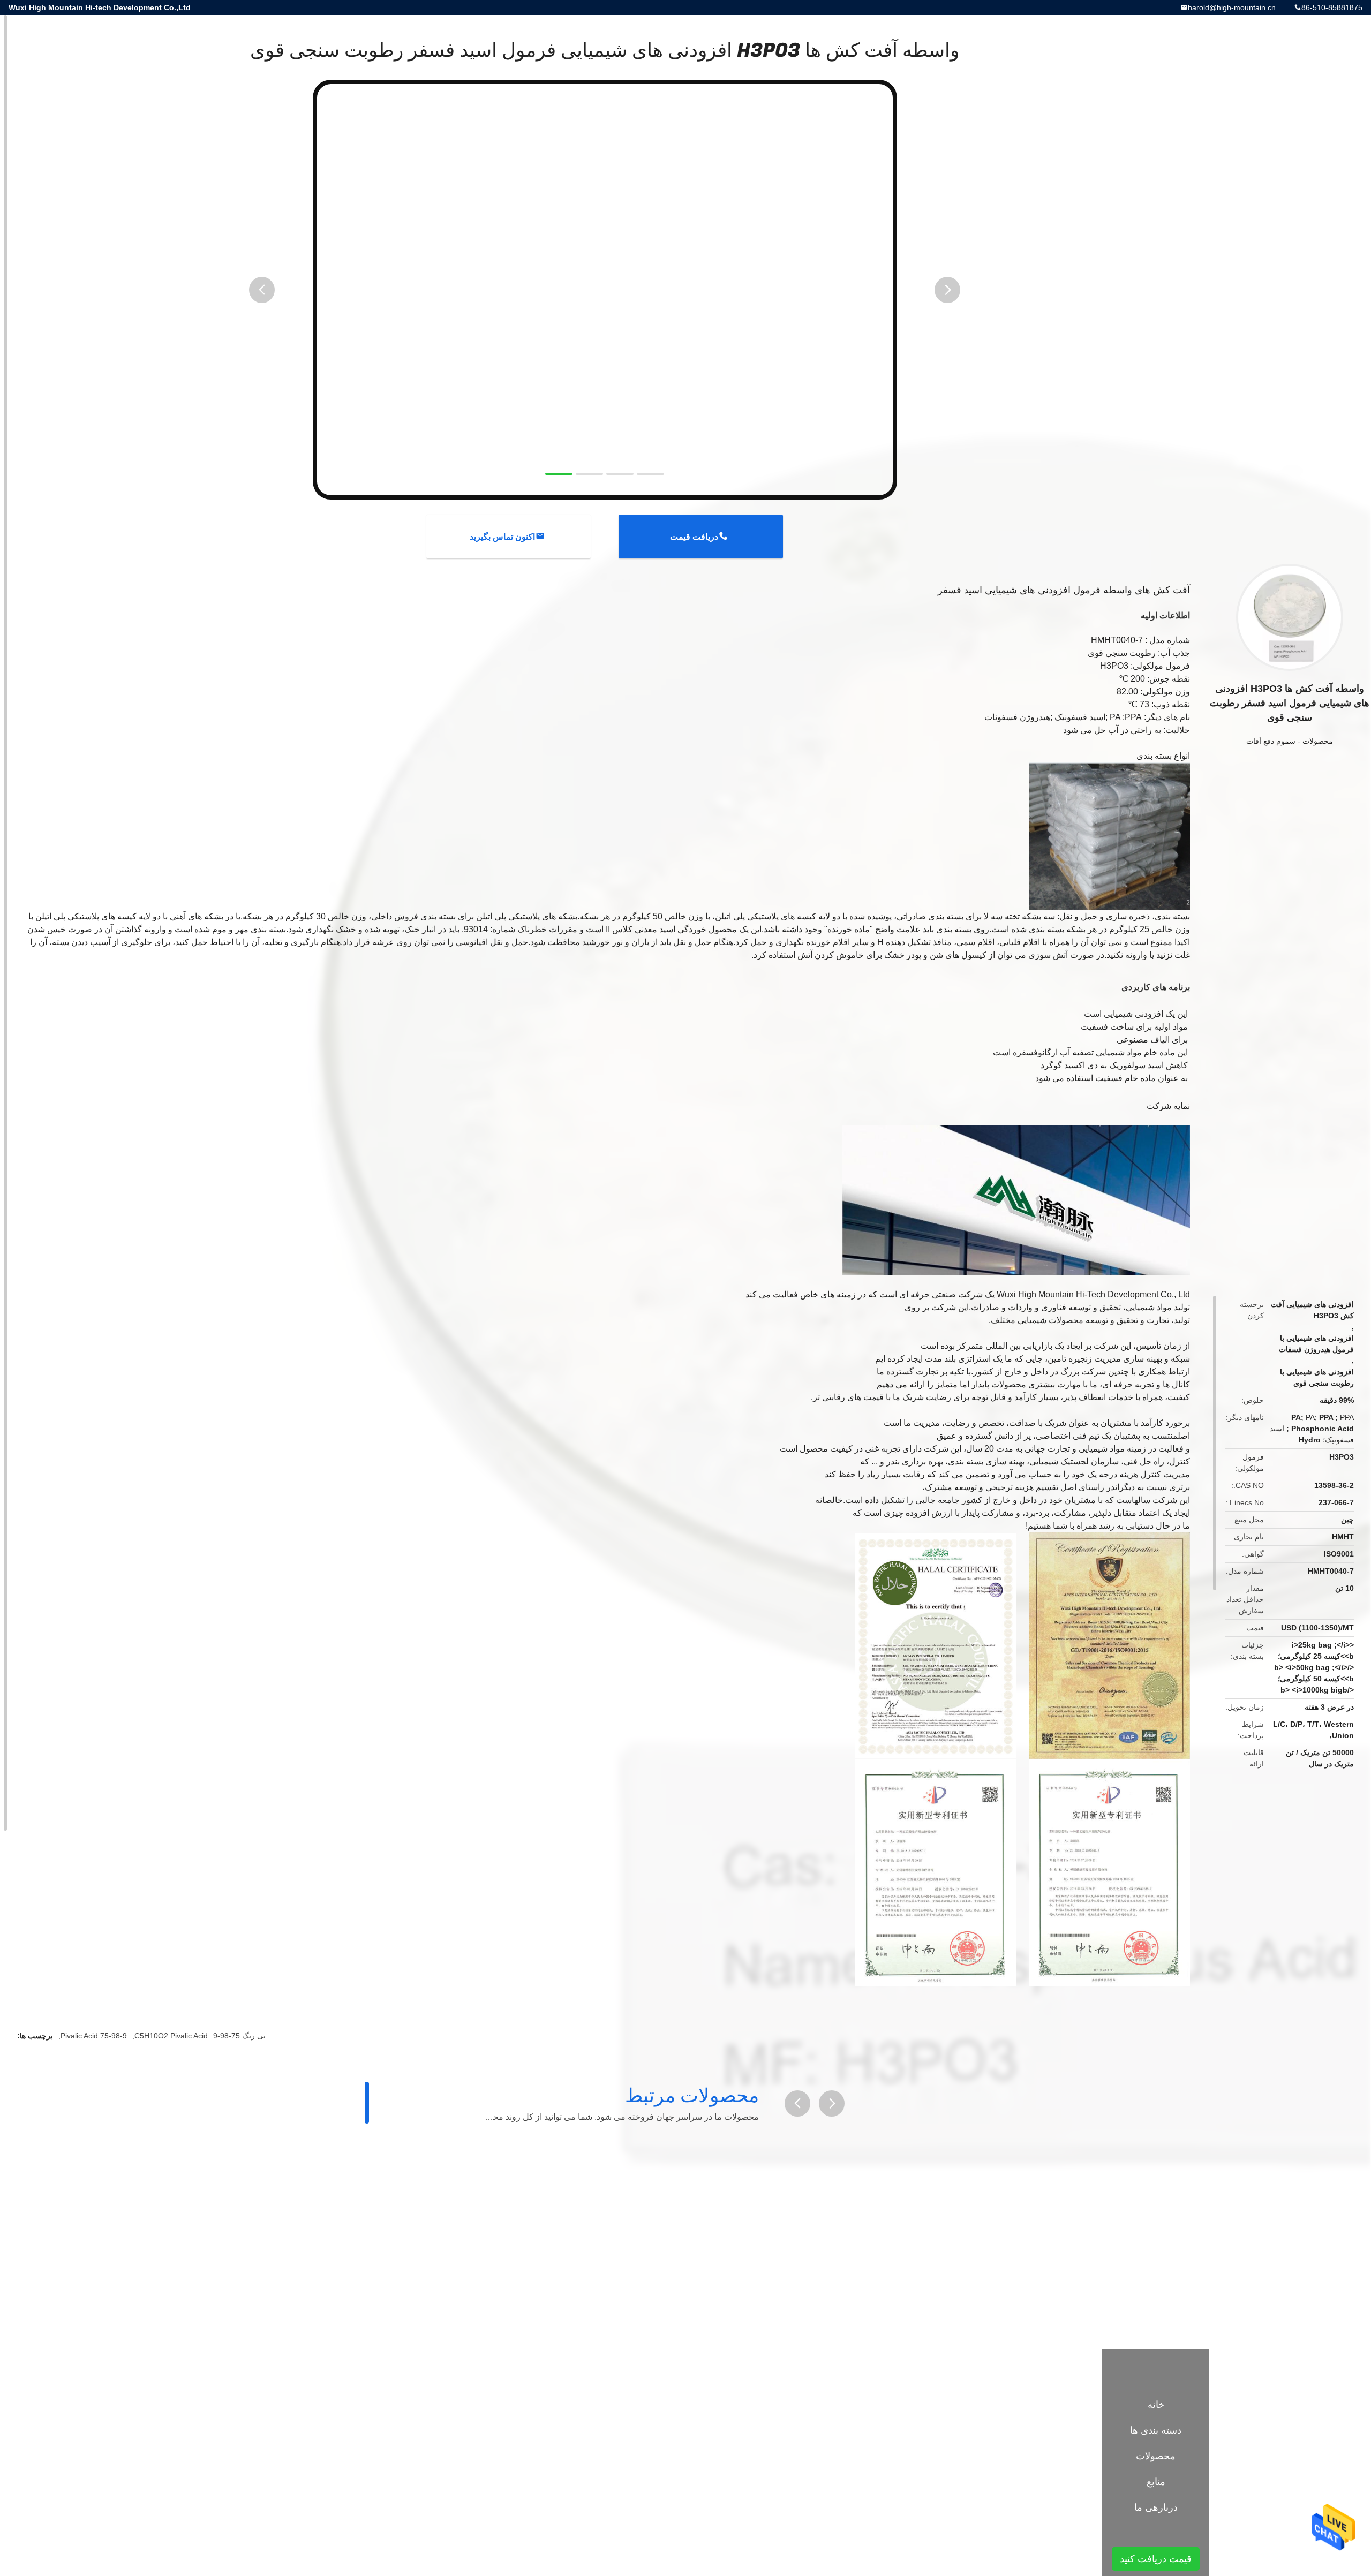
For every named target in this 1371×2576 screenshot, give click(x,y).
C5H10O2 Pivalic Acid (171, 2036)
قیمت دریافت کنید (1156, 2559)
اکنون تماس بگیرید (502, 537)
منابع (1156, 2482)
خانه (1156, 2405)
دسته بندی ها (1156, 2430)
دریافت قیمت (694, 537)
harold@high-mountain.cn (1232, 7)
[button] (262, 290)
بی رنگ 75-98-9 (239, 2036)
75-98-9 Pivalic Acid (94, 2036)
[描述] (797, 2103)
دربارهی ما (1156, 2507)
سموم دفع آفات (1271, 741)
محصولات (1318, 741)
